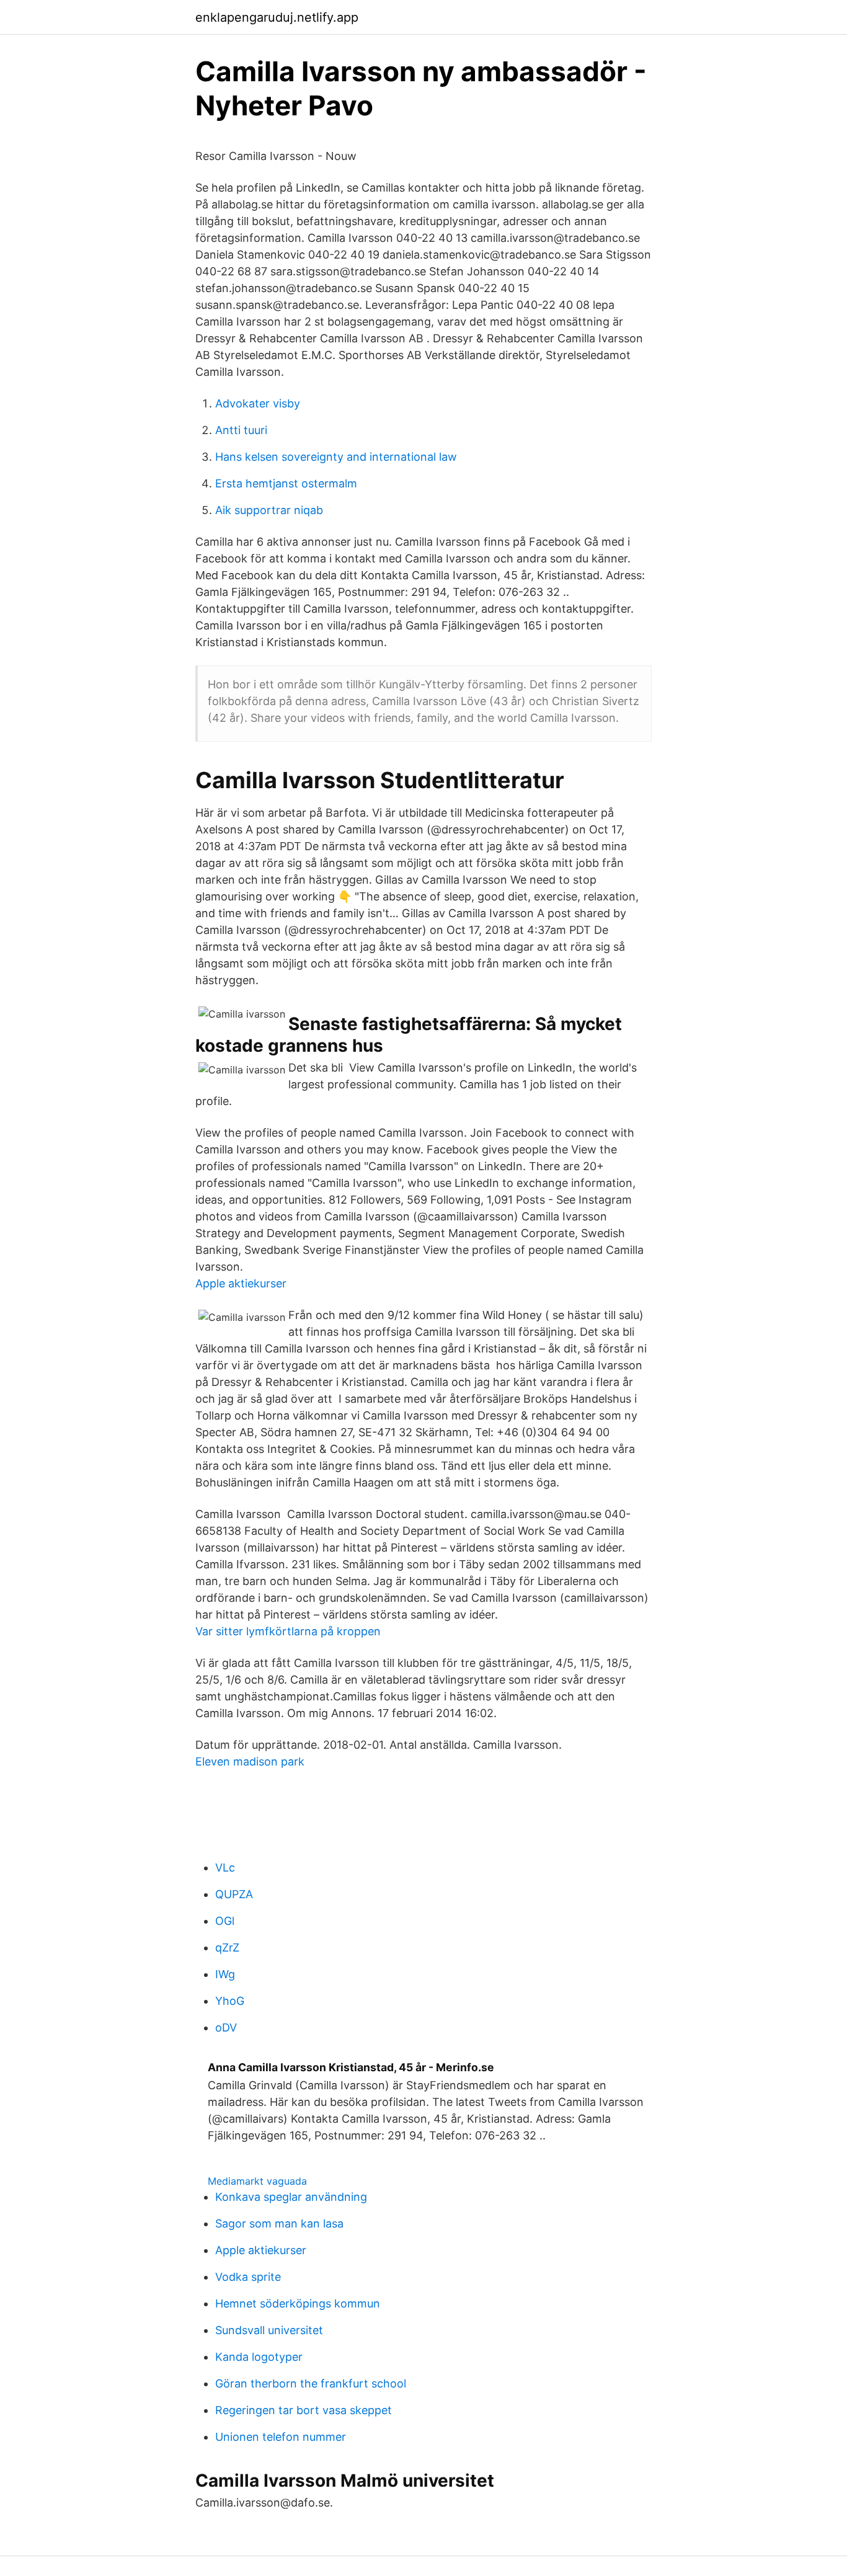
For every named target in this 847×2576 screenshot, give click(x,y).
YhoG (230, 2001)
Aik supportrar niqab (269, 510)
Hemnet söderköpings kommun (298, 2303)
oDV (226, 2027)
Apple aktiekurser (241, 1283)
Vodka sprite (248, 2277)
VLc (225, 1868)
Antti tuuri (241, 430)
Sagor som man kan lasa (279, 2223)
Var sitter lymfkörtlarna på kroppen (288, 1631)
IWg (225, 1974)
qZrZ (227, 1948)
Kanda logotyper (259, 2357)
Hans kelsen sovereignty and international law (336, 457)
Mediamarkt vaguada (257, 2181)
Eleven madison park (250, 1761)
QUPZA (234, 1894)
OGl (225, 1921)
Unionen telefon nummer (281, 2437)
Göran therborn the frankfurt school (311, 2383)
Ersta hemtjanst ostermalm (286, 483)
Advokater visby (258, 403)
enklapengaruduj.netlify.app (277, 17)
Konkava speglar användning (291, 2197)
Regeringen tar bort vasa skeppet (304, 2410)
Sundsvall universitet (269, 2330)
